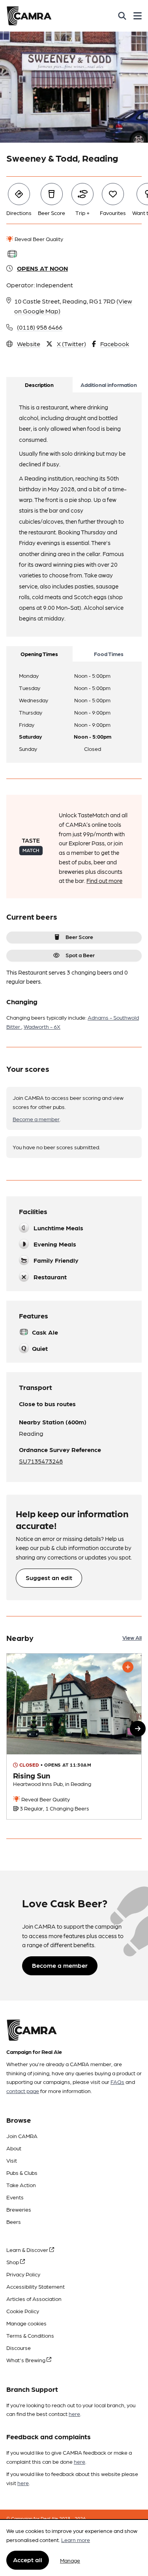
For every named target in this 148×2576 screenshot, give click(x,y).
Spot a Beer (80, 955)
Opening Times (39, 654)
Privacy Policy (23, 2274)
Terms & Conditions (30, 2335)
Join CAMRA (22, 2136)
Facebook (115, 344)
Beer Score (79, 937)
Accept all (28, 2560)
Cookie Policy (23, 2311)
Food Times (109, 654)
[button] (138, 1729)
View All (132, 1637)
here (74, 2414)
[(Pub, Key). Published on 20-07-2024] (74, 1736)
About (14, 2148)
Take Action (21, 2185)
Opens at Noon (42, 268)
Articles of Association (34, 2299)
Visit (12, 2160)
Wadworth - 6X (42, 1026)
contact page (23, 2091)
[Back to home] (29, 16)
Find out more (104, 881)
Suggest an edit (49, 1577)
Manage (70, 2560)
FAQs (117, 2082)
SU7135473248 (41, 1461)
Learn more (76, 2540)
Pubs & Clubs (22, 2172)
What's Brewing (26, 2360)
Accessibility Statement (36, 2286)
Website (29, 344)
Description (39, 385)
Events (15, 2197)
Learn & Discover (28, 2250)
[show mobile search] (122, 16)
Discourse (19, 2348)
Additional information (109, 385)
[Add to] (128, 1667)
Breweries (19, 2209)
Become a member (36, 1119)
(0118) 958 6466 (40, 327)
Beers (14, 2221)
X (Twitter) (71, 344)
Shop (13, 2262)
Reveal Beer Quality (38, 239)
